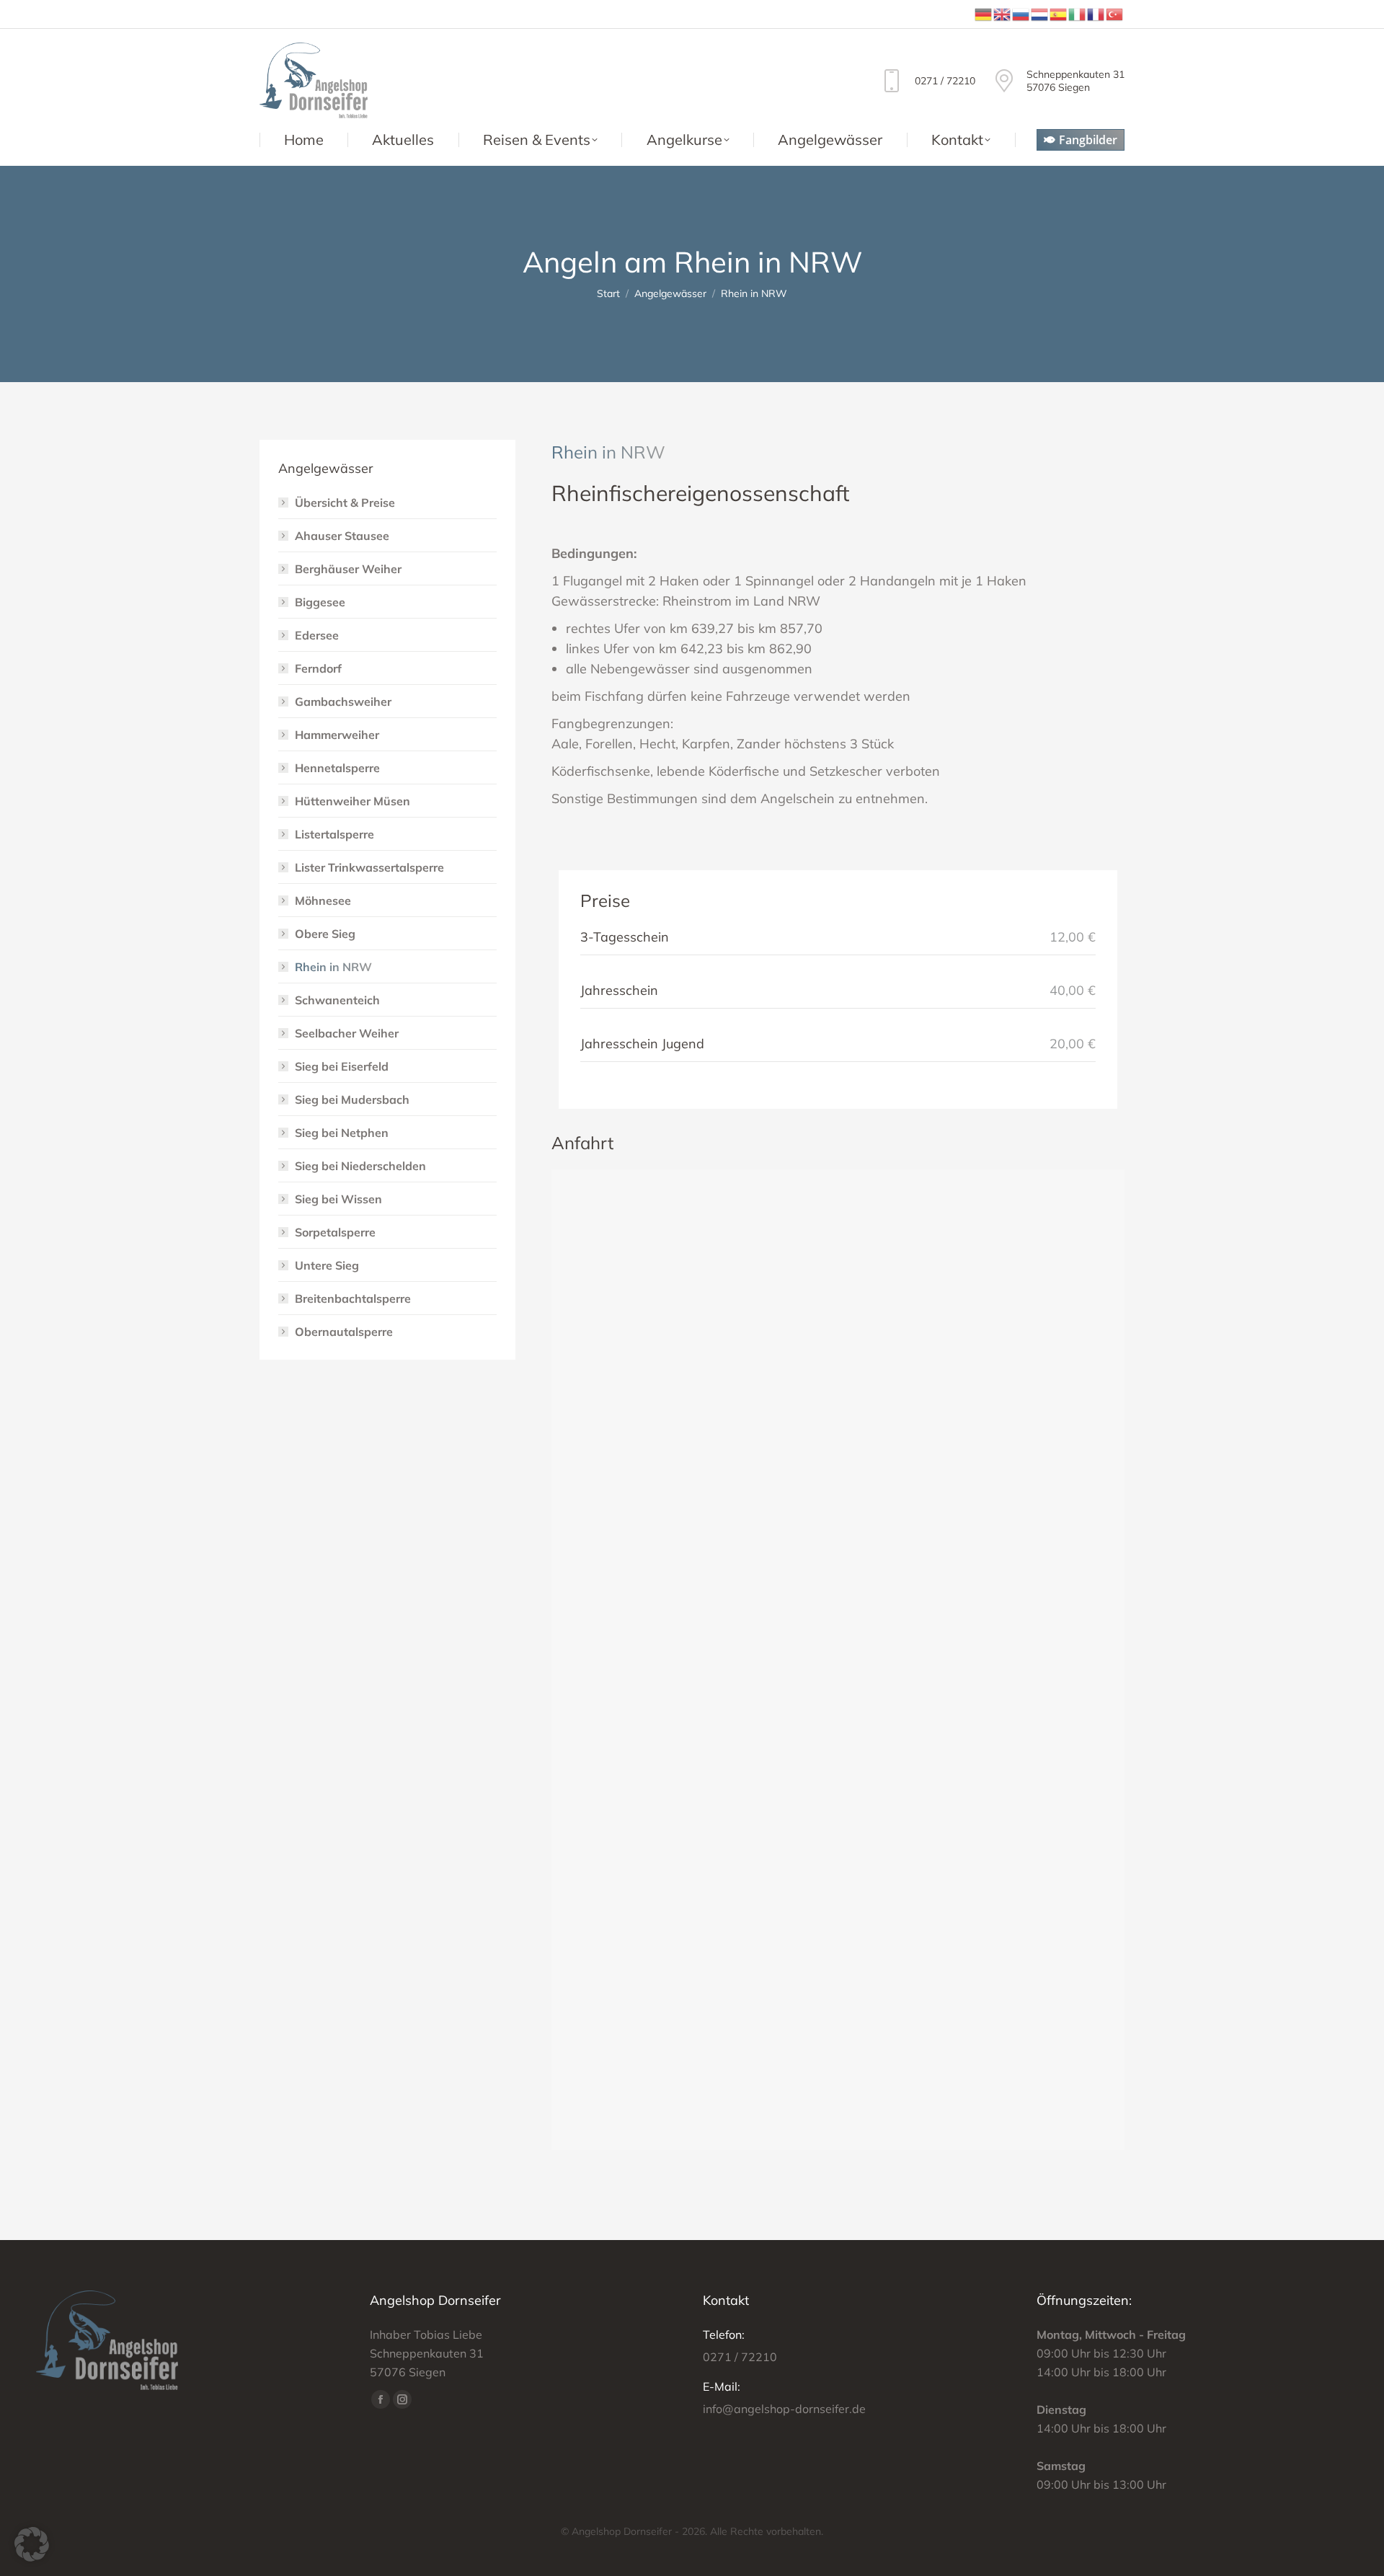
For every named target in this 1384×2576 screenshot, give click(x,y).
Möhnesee (323, 900)
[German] (984, 14)
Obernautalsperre (344, 1332)
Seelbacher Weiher (347, 1033)
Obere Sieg (325, 934)
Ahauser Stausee (342, 536)
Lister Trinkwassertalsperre (369, 867)
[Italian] (1078, 14)
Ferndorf (318, 668)
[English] (1003, 14)
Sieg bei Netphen (342, 1133)
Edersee (317, 635)
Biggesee (320, 602)
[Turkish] (1115, 14)
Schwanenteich (337, 1000)
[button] (32, 2544)
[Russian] (1021, 14)
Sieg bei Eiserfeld (342, 1066)
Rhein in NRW (333, 967)
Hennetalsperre (337, 768)
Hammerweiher (337, 735)
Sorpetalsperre (335, 1232)
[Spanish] (1059, 14)
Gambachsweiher (343, 701)
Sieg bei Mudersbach (352, 1099)
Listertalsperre (334, 834)
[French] (1096, 14)
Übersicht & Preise (345, 503)
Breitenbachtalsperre (353, 1298)
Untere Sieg (327, 1265)
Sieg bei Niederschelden (360, 1166)
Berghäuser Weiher (348, 569)
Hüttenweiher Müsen (352, 801)
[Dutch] (1040, 14)
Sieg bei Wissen (338, 1199)
